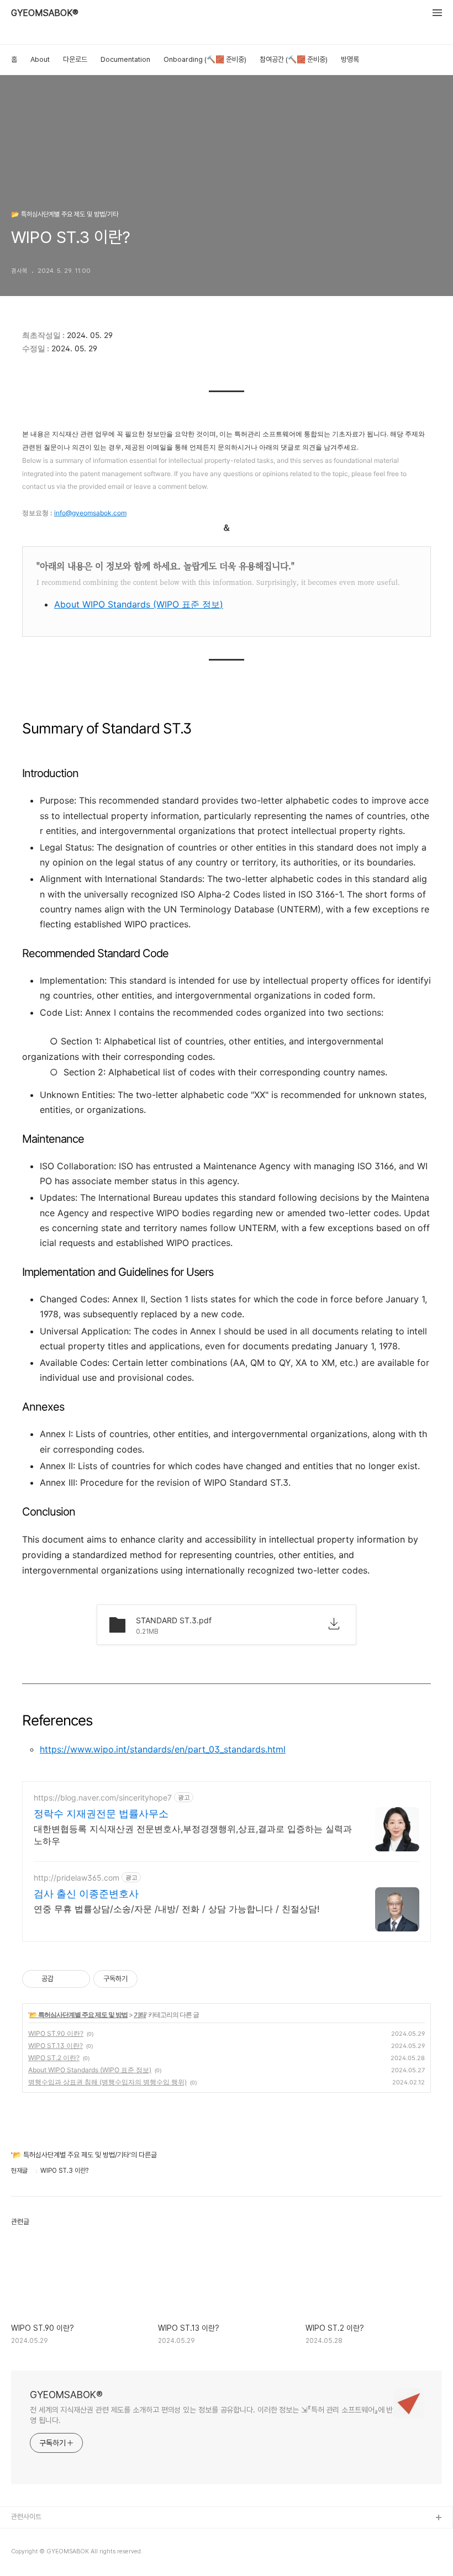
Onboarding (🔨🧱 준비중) (205, 59)
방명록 (350, 59)
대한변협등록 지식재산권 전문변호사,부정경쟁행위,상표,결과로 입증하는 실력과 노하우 (193, 1835)
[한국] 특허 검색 (34, 2536)
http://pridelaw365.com (77, 1878)
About (40, 59)
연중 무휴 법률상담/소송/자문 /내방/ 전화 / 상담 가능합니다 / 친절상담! (177, 1909)
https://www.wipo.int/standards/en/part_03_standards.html (163, 1749)
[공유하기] (64, 1979)
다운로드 (75, 59)
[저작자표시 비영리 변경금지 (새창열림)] (152, 1979)
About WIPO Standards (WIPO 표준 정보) (139, 604)
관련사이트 (26, 2517)
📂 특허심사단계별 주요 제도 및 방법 (78, 2015)
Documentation (125, 59)
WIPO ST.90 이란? (56, 2033)
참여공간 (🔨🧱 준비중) (294, 59)
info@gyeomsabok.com (90, 513)
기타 (140, 2015)
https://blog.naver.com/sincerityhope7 (103, 1798)
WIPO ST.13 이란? (56, 2046)
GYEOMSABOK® (45, 13)
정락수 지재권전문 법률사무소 (101, 1814)
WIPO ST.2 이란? (54, 2058)
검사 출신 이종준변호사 (86, 1894)
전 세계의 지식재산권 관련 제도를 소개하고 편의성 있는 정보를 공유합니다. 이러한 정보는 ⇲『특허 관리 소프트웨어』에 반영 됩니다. (211, 2415)
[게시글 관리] (78, 1979)
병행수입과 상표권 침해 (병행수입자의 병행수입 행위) (107, 2082)
